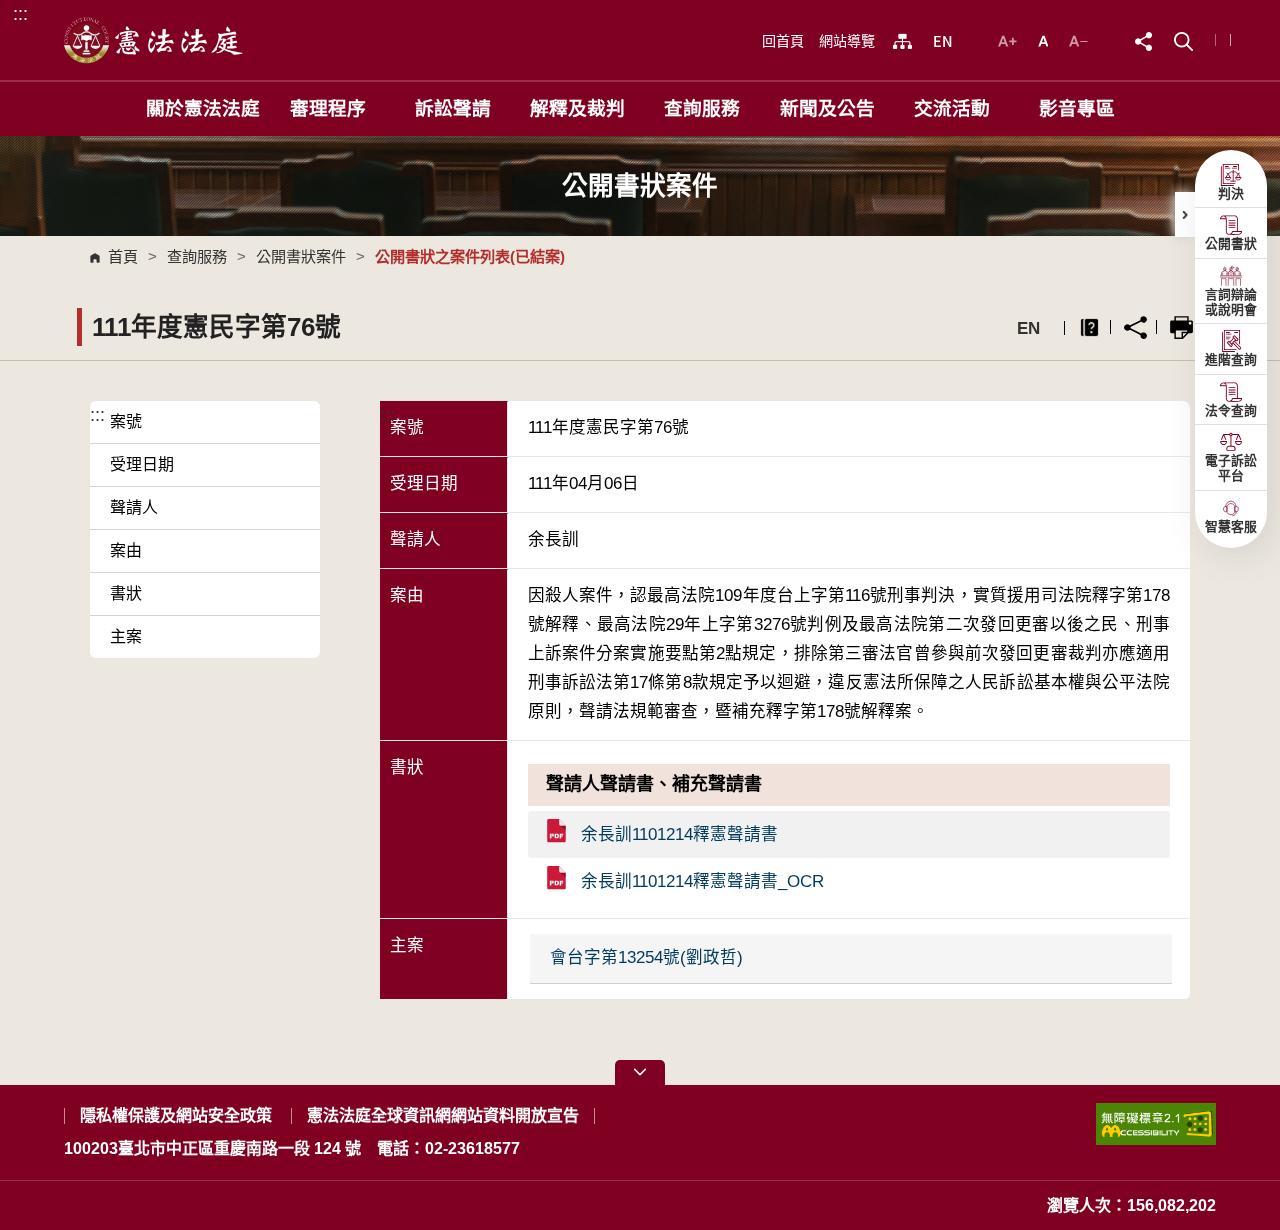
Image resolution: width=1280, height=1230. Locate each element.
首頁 (123, 256)
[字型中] (1045, 39)
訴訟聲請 (453, 108)
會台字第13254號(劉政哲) (646, 957)
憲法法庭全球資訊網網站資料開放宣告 (443, 1115)
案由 (126, 550)
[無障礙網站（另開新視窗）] (1156, 1132)
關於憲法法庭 (203, 108)
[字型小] (1078, 39)
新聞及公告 (827, 108)
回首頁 (783, 41)
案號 (126, 421)
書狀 (126, 593)
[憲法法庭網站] (154, 40)
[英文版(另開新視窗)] (942, 41)
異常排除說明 (1089, 327)
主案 (126, 636)
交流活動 (952, 108)
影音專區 (1077, 108)
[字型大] (1010, 39)
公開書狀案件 (301, 256)
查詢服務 (702, 108)
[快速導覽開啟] (640, 1072)
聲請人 (134, 507)
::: (20, 13)
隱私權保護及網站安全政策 (176, 1115)
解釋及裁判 (577, 108)
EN (1028, 328)
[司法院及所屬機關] (902, 41)
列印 (1181, 327)
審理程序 (328, 108)
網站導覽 (847, 41)
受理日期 (142, 464)
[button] (1183, 39)
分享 (1135, 327)
